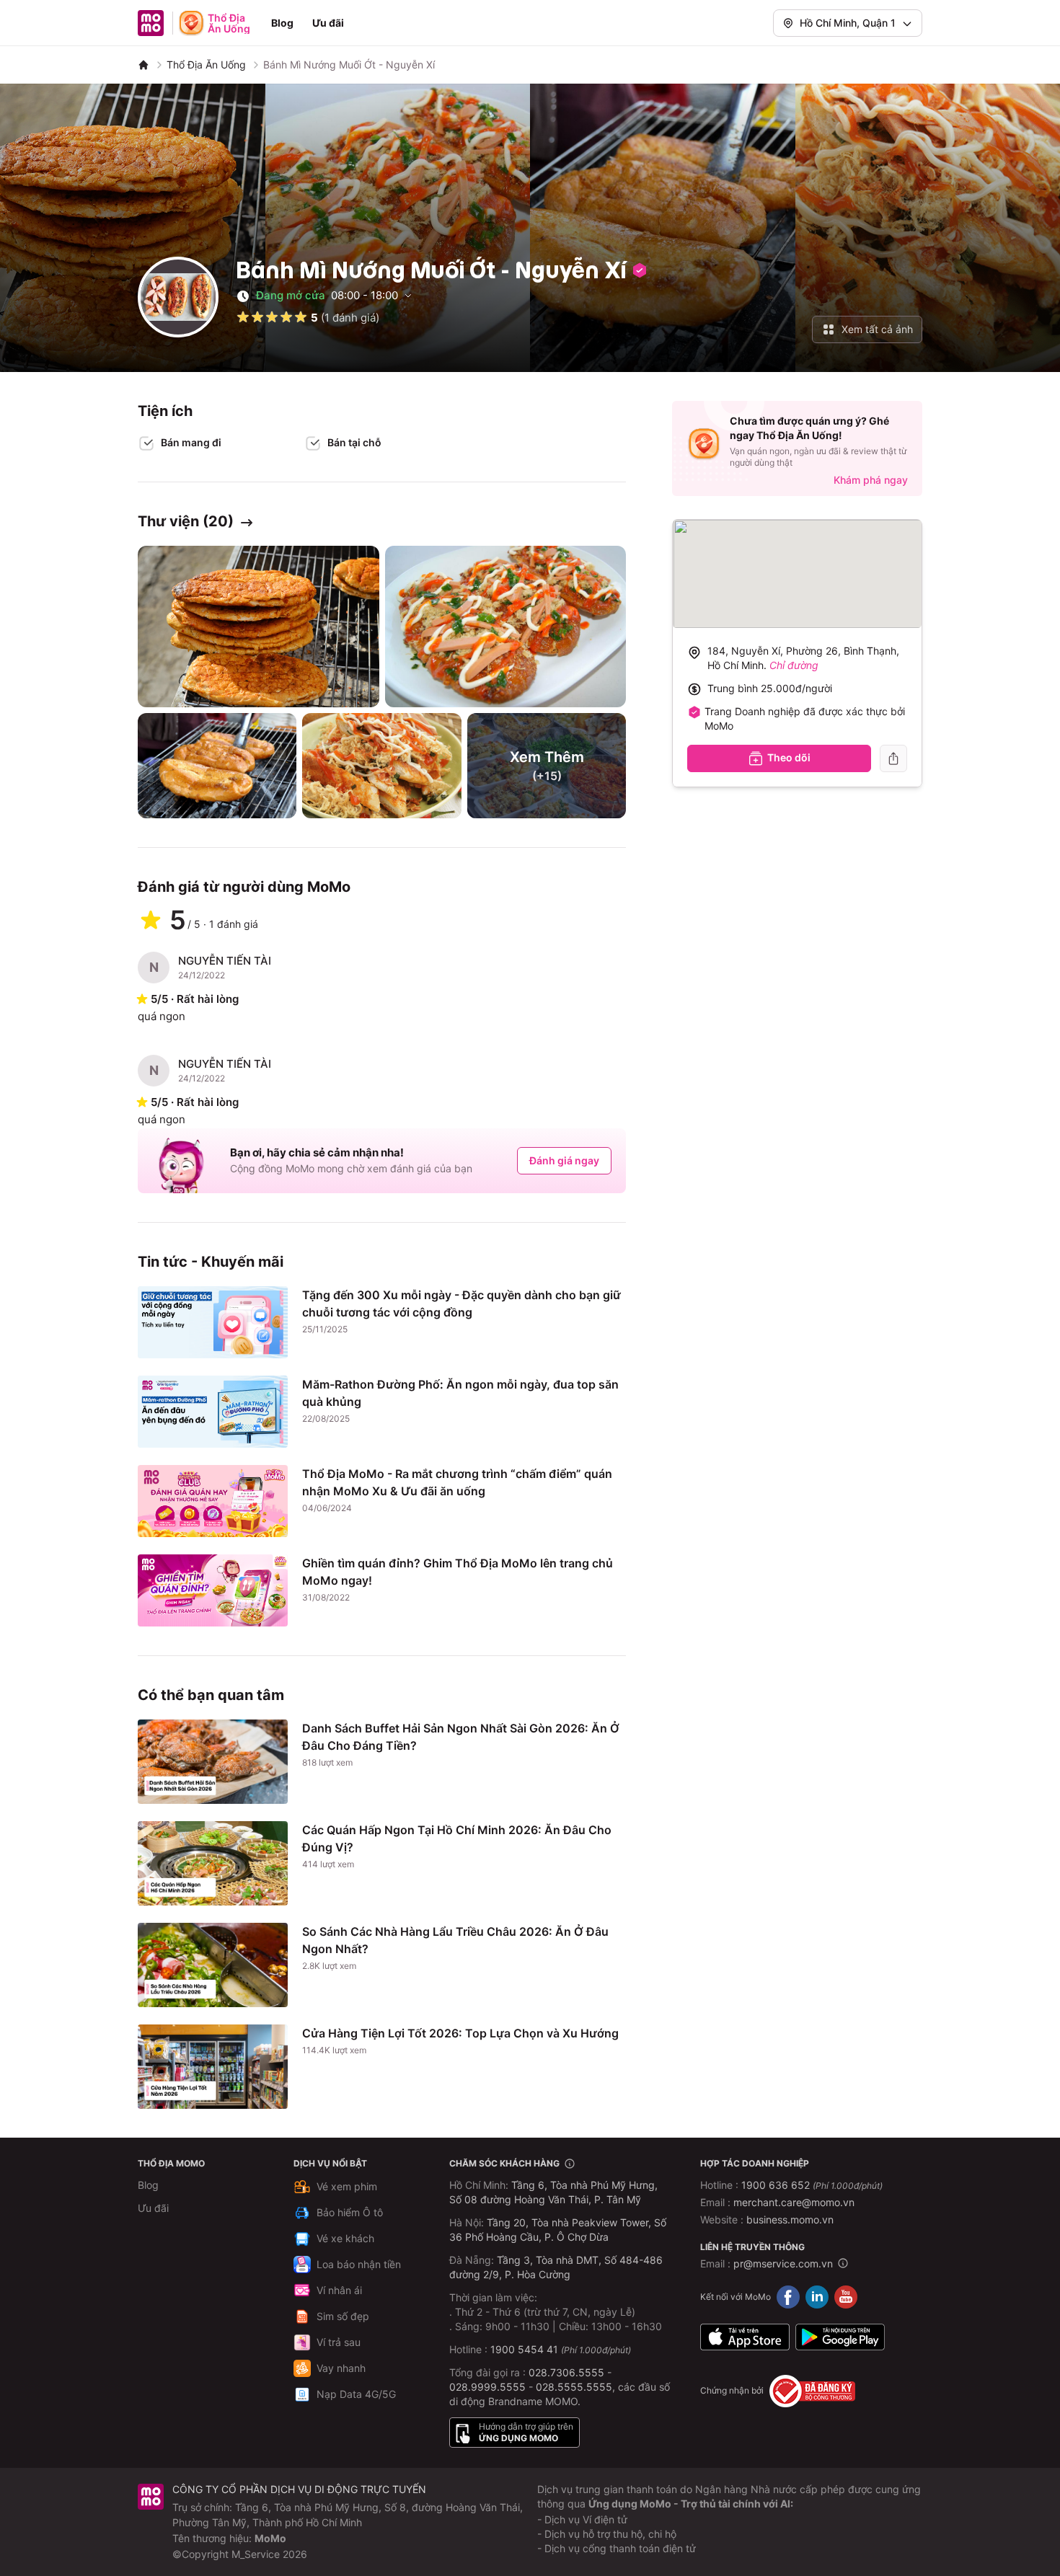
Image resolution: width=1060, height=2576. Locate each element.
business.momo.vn (790, 2219)
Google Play (840, 2337)
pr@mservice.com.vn (783, 2263)
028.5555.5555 (574, 2387)
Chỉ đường (794, 665)
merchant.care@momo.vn (794, 2202)
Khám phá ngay (871, 480)
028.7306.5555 (566, 2372)
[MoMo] (143, 65)
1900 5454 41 (524, 2349)
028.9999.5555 (487, 2387)
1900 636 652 (812, 2185)
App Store (745, 2337)
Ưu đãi (328, 23)
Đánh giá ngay (564, 1160)
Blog (282, 23)
